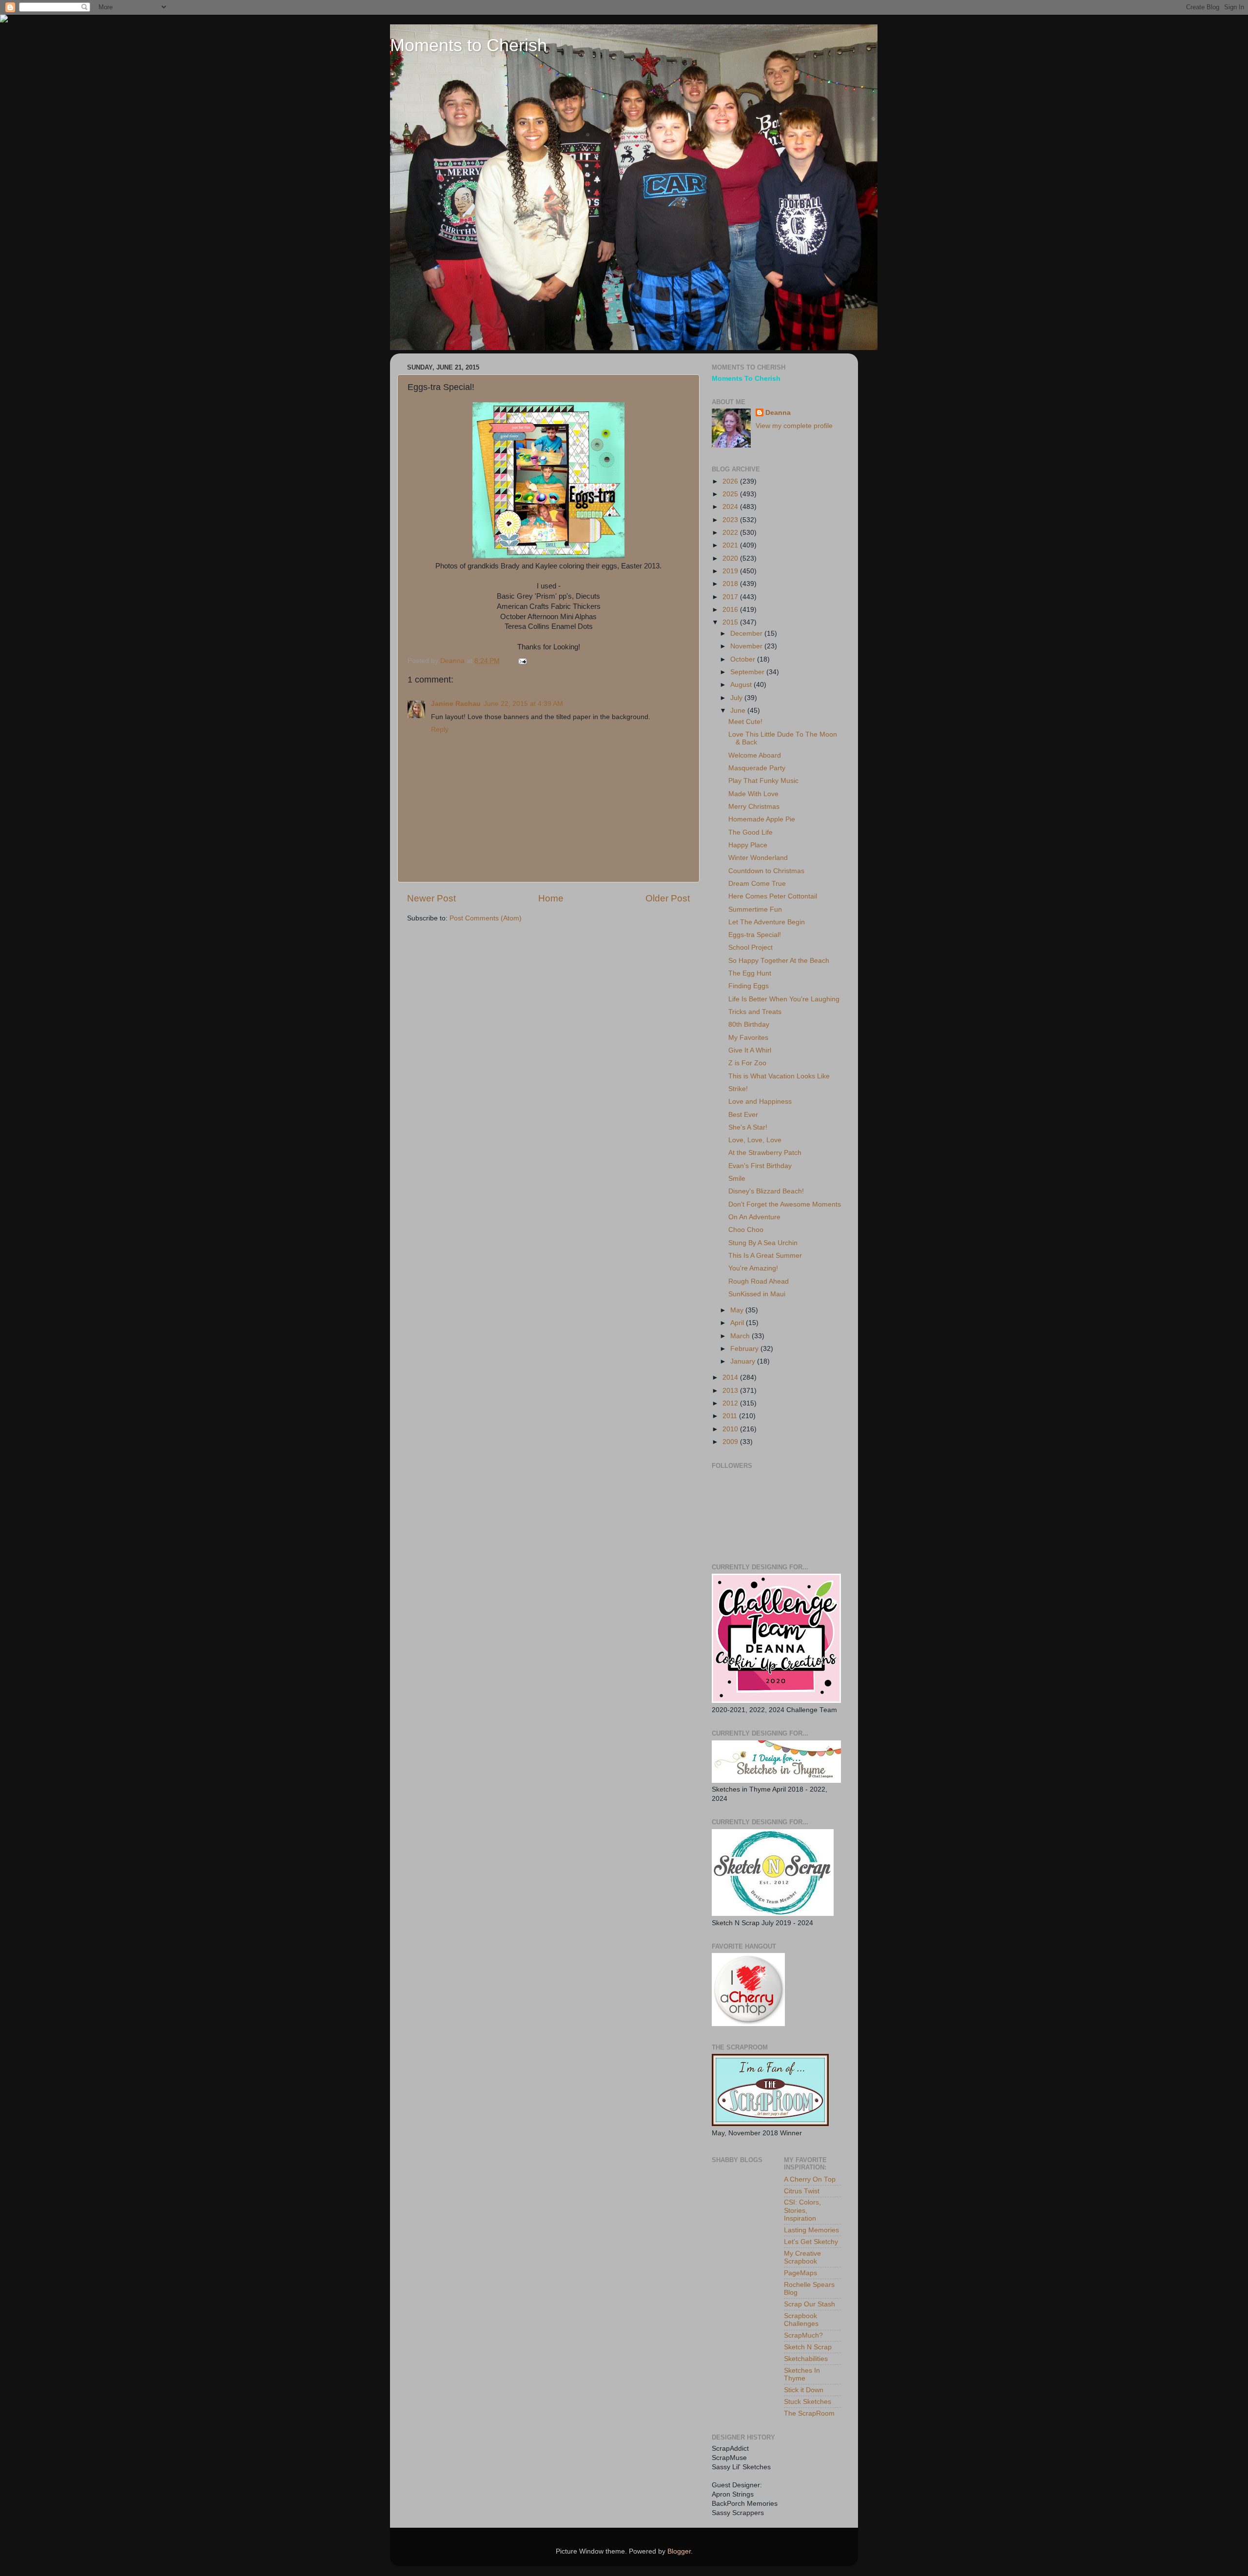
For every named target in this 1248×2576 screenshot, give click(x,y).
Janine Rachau (456, 704)
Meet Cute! (745, 722)
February (745, 1349)
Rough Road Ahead (759, 1281)
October (744, 659)
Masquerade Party (757, 768)
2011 (731, 1416)
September (748, 672)
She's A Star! (748, 1127)
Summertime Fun (755, 909)
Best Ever (743, 1115)
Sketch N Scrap (808, 2347)
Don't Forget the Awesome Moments (785, 1204)
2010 (731, 1429)
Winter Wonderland (758, 858)
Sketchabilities (806, 2359)
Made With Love (753, 794)
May (738, 1310)
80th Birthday (749, 1025)
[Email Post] (522, 661)
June (739, 711)
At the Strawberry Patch (765, 1153)
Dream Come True (757, 884)
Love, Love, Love (755, 1140)
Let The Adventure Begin (767, 922)
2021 (731, 545)
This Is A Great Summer (765, 1256)
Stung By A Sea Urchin (763, 1243)
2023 (731, 520)
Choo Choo (746, 1230)
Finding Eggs (749, 986)
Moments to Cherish (468, 45)
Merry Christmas (754, 807)
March (741, 1336)
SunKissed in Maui (757, 1294)
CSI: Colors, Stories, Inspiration (802, 2210)
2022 (731, 533)
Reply (440, 730)
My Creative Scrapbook (802, 2257)
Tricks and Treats (755, 1012)
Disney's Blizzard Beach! (766, 1191)
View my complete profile (794, 426)
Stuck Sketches (808, 2402)
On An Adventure (754, 1217)
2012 (731, 1403)
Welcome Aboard (755, 755)
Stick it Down (804, 2390)
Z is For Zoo (747, 1063)
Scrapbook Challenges (801, 2320)
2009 (731, 1442)
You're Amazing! (753, 1268)
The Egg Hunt (750, 973)
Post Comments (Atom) (486, 918)
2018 (731, 584)
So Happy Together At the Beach (779, 961)
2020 (731, 558)
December (747, 634)
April (738, 1323)
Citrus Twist (802, 2191)
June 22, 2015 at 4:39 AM (523, 704)
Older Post (668, 898)
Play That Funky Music (763, 781)
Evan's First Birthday (760, 1166)
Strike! (738, 1089)
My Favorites (748, 1038)
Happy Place (748, 845)
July (737, 698)
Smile (737, 1179)
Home (551, 898)
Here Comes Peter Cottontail (773, 896)
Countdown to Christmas (766, 871)
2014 (731, 1377)
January (744, 1361)
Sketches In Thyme (802, 2374)
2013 (731, 1391)
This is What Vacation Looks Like (779, 1076)
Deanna (778, 413)
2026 (731, 481)
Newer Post (431, 898)
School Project (751, 947)
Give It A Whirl (750, 1050)
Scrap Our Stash (809, 2304)
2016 (731, 610)
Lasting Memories (811, 2230)
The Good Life (751, 832)
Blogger (679, 2551)
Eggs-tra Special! (755, 935)
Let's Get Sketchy (811, 2242)
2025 (731, 494)
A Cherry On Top (810, 2179)
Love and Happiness (760, 1102)
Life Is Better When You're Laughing (784, 999)
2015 (731, 622)
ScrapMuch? (803, 2335)
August (742, 685)
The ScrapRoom (809, 2413)
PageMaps (800, 2273)
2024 (731, 507)
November (747, 646)
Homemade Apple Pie (762, 819)
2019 (731, 571)
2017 (731, 597)
